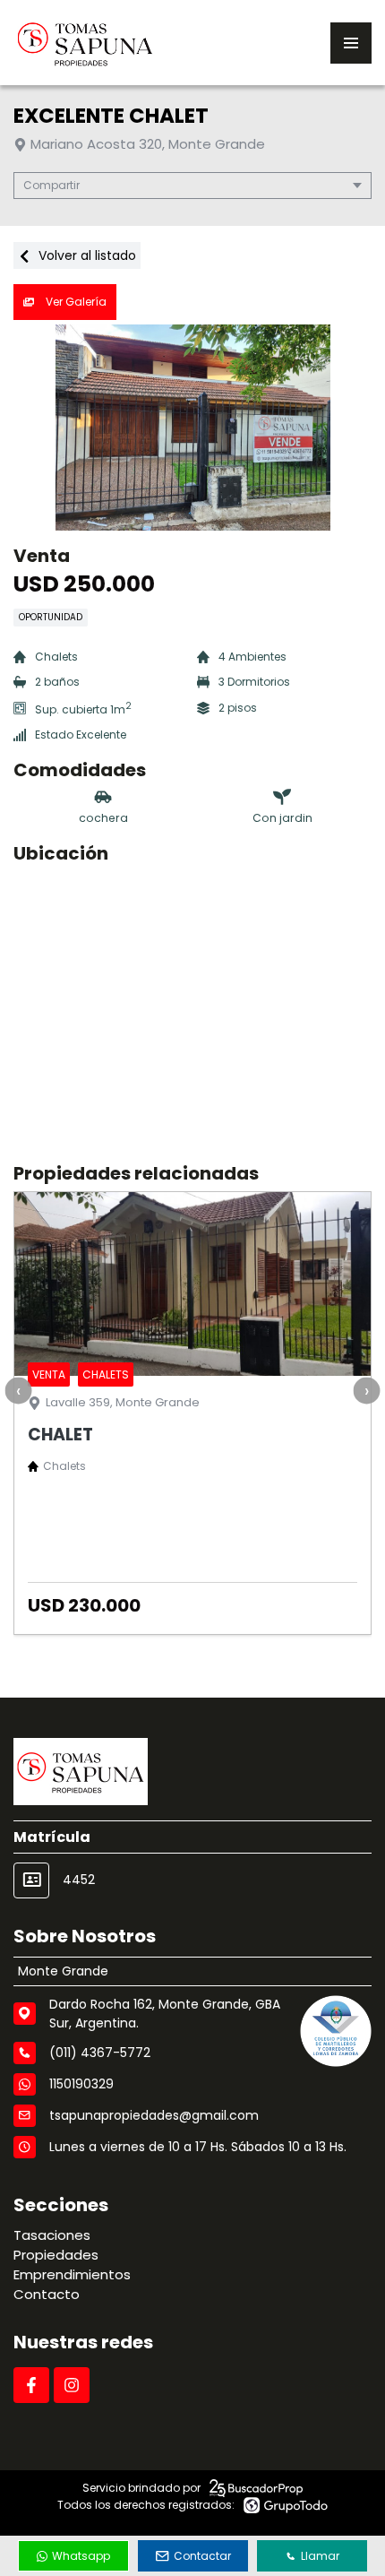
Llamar (320, 2556)
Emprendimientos (72, 2274)
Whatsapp (81, 2556)
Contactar (202, 2556)
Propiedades (56, 2255)
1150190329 (81, 2084)
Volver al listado (86, 255)
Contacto (47, 2294)
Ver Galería (75, 302)
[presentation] (18, 1390)
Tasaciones (52, 2235)
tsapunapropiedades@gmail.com (154, 2115)
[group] (192, 428)
